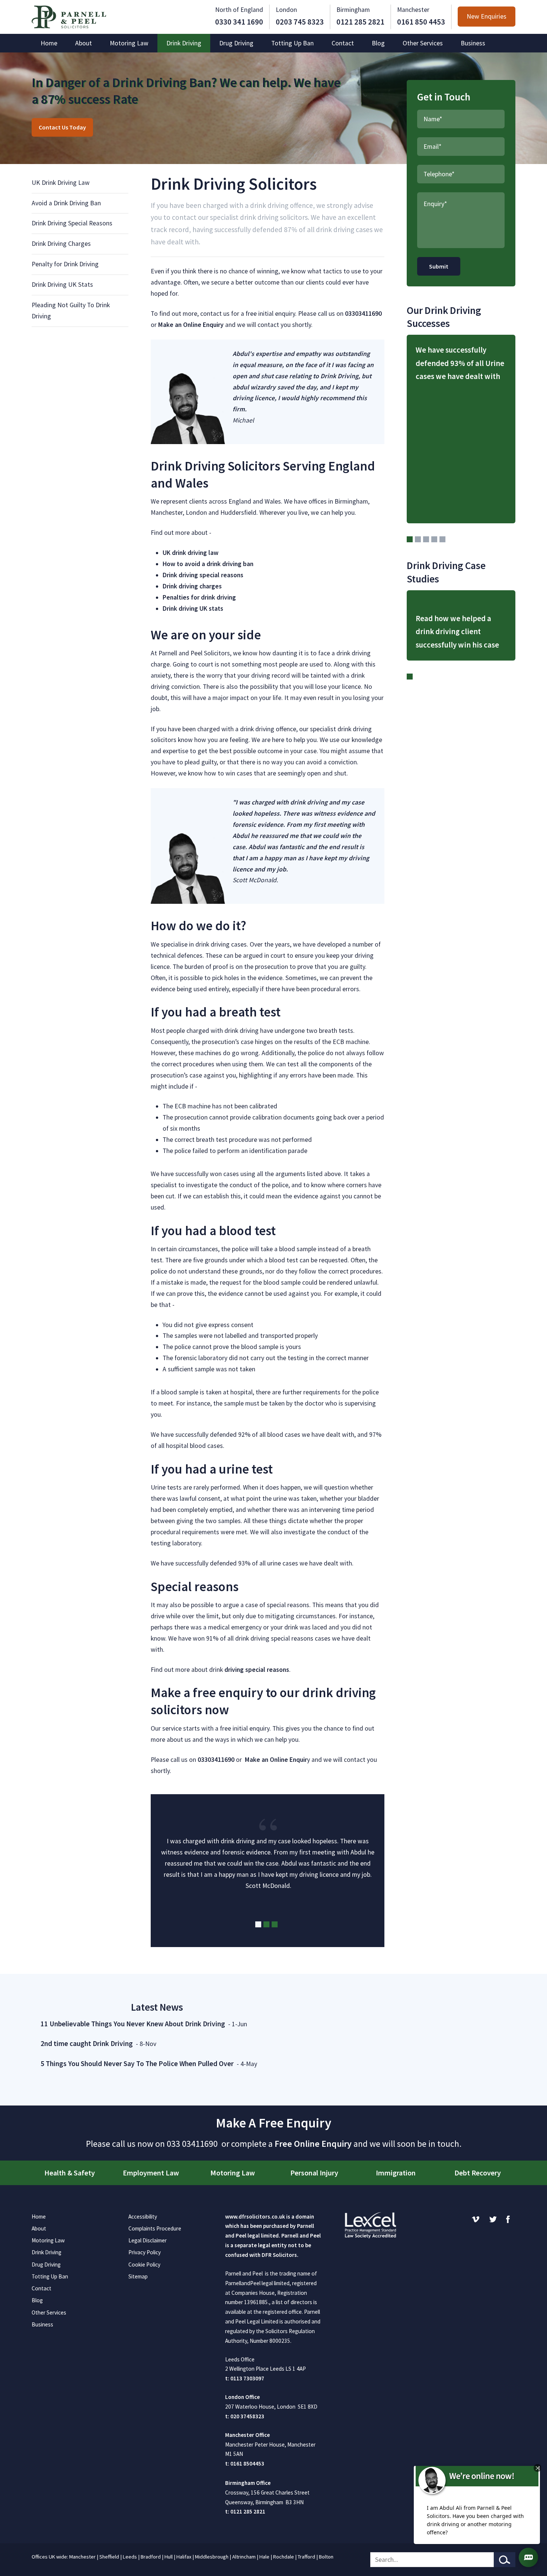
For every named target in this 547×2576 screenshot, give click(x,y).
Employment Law (151, 2173)
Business (473, 43)
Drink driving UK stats (193, 608)
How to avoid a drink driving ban (208, 564)
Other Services (423, 43)
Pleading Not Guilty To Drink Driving (71, 311)
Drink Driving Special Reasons (72, 223)
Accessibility (143, 2217)
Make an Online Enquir (276, 1760)
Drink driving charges (192, 586)
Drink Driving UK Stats (62, 285)
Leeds (130, 2557)
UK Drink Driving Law (61, 183)
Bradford (151, 2557)
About (84, 43)
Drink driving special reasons (203, 575)
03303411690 (363, 314)
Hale (264, 2557)
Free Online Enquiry (313, 2144)
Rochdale (284, 2557)
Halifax (184, 2557)
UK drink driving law (191, 553)
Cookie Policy (144, 2265)
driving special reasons (257, 1670)
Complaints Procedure (155, 2228)
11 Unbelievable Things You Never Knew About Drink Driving (133, 2024)
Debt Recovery (478, 2173)
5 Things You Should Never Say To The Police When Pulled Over (137, 2063)
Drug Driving (236, 43)
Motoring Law (129, 43)
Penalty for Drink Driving (65, 264)
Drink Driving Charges (61, 244)
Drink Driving (184, 43)
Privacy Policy (145, 2252)
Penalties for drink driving (199, 597)
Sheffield (109, 2557)
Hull (169, 2557)
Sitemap (138, 2276)
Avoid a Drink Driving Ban (66, 203)
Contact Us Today (62, 127)
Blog (378, 43)
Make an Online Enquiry (191, 325)
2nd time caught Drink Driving (87, 2043)
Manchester (82, 2557)
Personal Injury (314, 2173)
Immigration (396, 2173)
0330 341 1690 (239, 22)
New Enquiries (487, 17)
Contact (343, 43)
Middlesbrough (212, 2557)
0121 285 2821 (360, 22)
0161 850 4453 (421, 22)
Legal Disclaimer (148, 2240)
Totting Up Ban (292, 43)
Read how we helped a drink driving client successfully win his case (457, 632)
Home (49, 43)
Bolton (326, 2557)
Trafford (306, 2557)
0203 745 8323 (300, 22)
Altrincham (244, 2557)
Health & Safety (70, 2173)
